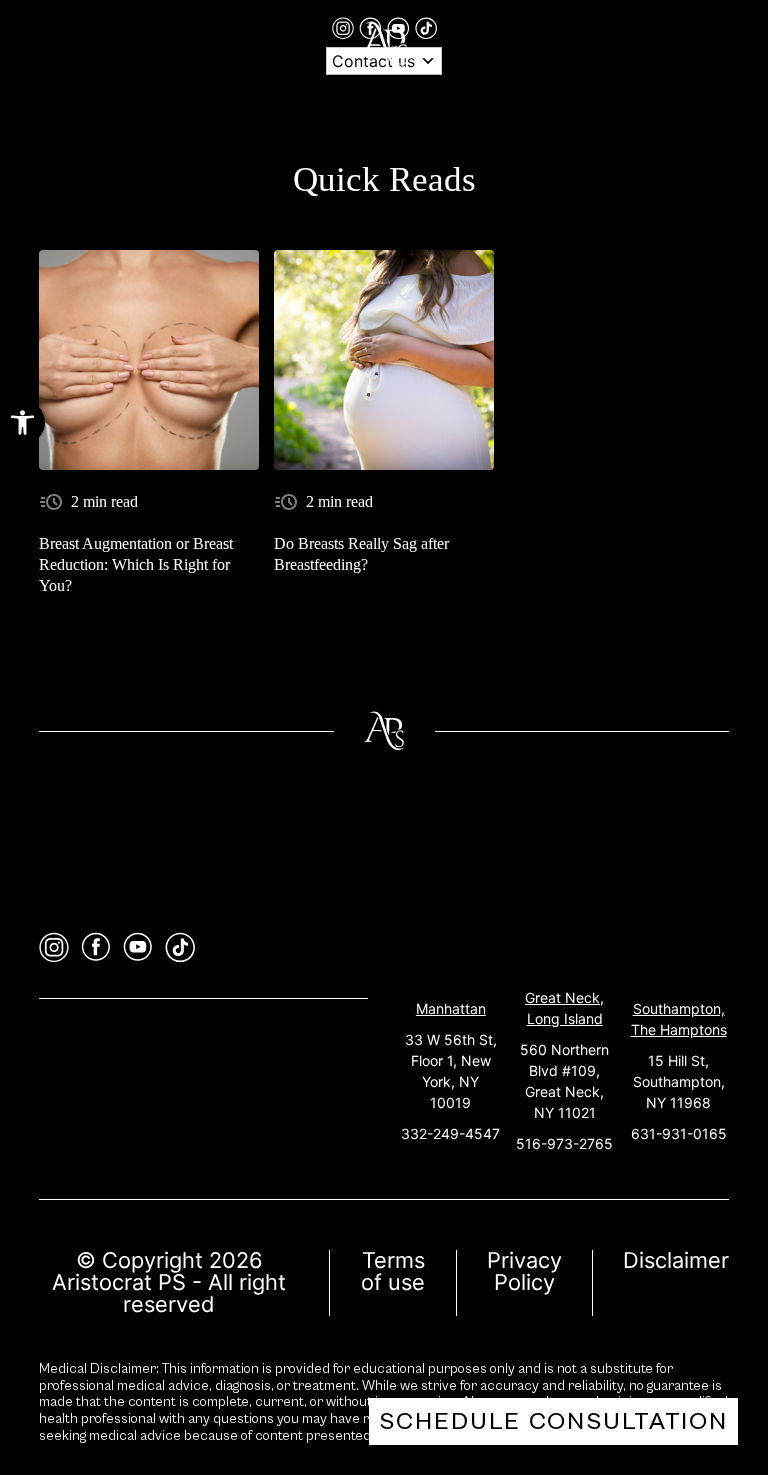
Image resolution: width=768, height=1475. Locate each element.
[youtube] (138, 947)
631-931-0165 (679, 1133)
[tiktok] (426, 27)
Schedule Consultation (553, 1421)
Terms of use (393, 1271)
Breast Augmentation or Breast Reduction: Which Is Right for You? (136, 564)
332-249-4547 (450, 1133)
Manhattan (451, 1008)
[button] (22, 422)
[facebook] (96, 947)
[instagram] (345, 27)
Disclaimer (676, 1260)
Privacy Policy (524, 1271)
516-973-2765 (564, 1143)
